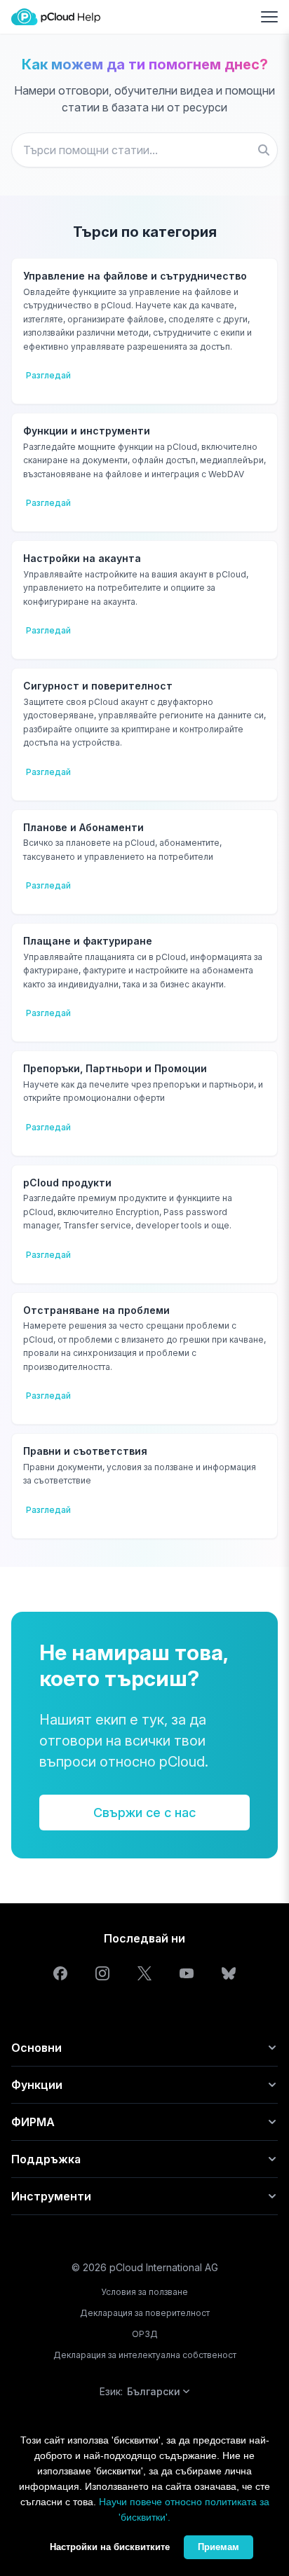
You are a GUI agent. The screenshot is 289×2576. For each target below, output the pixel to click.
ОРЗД (145, 2334)
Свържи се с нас (144, 1813)
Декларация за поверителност (145, 2313)
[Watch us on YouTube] (187, 1973)
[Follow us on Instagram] (102, 1973)
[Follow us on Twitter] (144, 1973)
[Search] (264, 150)
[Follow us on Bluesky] (229, 1973)
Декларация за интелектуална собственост (145, 2355)
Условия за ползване (144, 2292)
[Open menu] (269, 17)
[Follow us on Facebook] (60, 1973)
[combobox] (144, 150)
